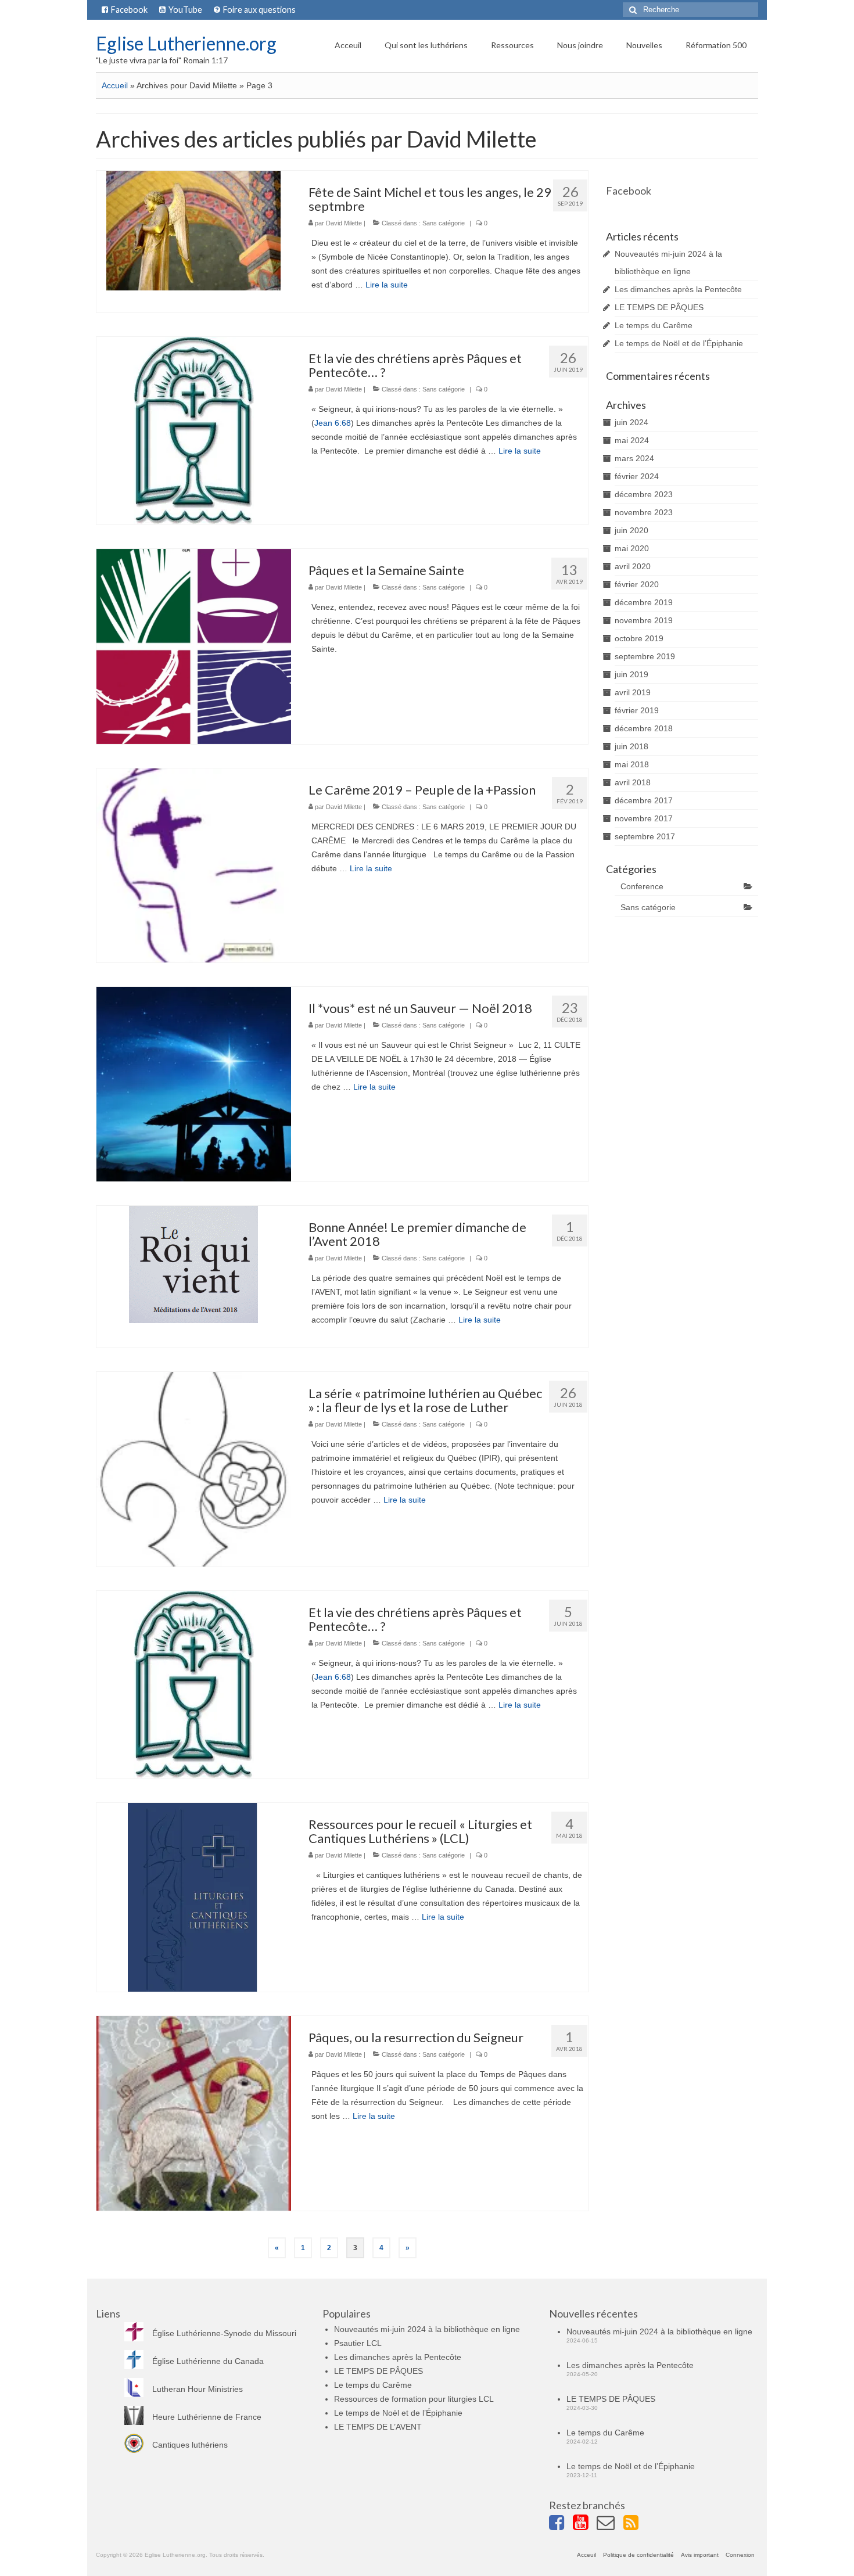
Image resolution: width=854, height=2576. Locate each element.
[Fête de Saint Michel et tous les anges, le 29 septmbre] (193, 230)
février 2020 (637, 584)
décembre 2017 (644, 800)
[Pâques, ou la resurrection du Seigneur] (194, 2112)
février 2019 (637, 710)
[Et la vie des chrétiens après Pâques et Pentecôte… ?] (194, 430)
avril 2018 (633, 782)
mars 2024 (634, 458)
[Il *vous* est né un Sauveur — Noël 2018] (194, 1084)
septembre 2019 (645, 656)
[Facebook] (561, 2524)
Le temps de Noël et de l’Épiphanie (679, 343)
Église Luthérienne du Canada (208, 2361)
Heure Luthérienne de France (207, 2417)
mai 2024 (632, 440)
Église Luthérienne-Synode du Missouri (224, 2333)
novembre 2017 (644, 818)
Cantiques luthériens (190, 2445)
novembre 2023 (644, 512)
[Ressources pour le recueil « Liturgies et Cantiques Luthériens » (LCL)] (193, 1896)
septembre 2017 (645, 836)
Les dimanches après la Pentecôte (678, 289)
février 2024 (637, 476)
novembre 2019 (644, 620)
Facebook (629, 191)
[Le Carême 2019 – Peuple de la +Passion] (194, 865)
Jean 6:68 (333, 423)
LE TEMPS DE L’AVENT (378, 2427)
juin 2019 (631, 674)
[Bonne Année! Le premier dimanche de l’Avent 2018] (193, 1264)
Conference (642, 886)
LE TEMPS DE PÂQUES (659, 307)
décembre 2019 (644, 602)
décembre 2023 (644, 494)
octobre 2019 (639, 638)
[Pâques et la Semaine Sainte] (194, 646)
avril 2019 (633, 692)
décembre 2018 (644, 728)
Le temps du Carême (654, 325)
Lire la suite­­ (387, 285)
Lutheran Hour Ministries (198, 2389)
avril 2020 (633, 566)
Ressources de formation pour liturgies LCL (414, 2399)
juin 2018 (631, 746)
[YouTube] (585, 2524)
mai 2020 (632, 548)
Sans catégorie (444, 223)
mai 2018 (632, 764)
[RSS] (635, 2524)
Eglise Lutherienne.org (186, 43)
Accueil (115, 85)
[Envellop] (610, 2524)
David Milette (344, 223)
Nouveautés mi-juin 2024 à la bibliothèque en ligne (427, 2329)
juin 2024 (631, 422)
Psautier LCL (358, 2343)
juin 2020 (631, 530)
